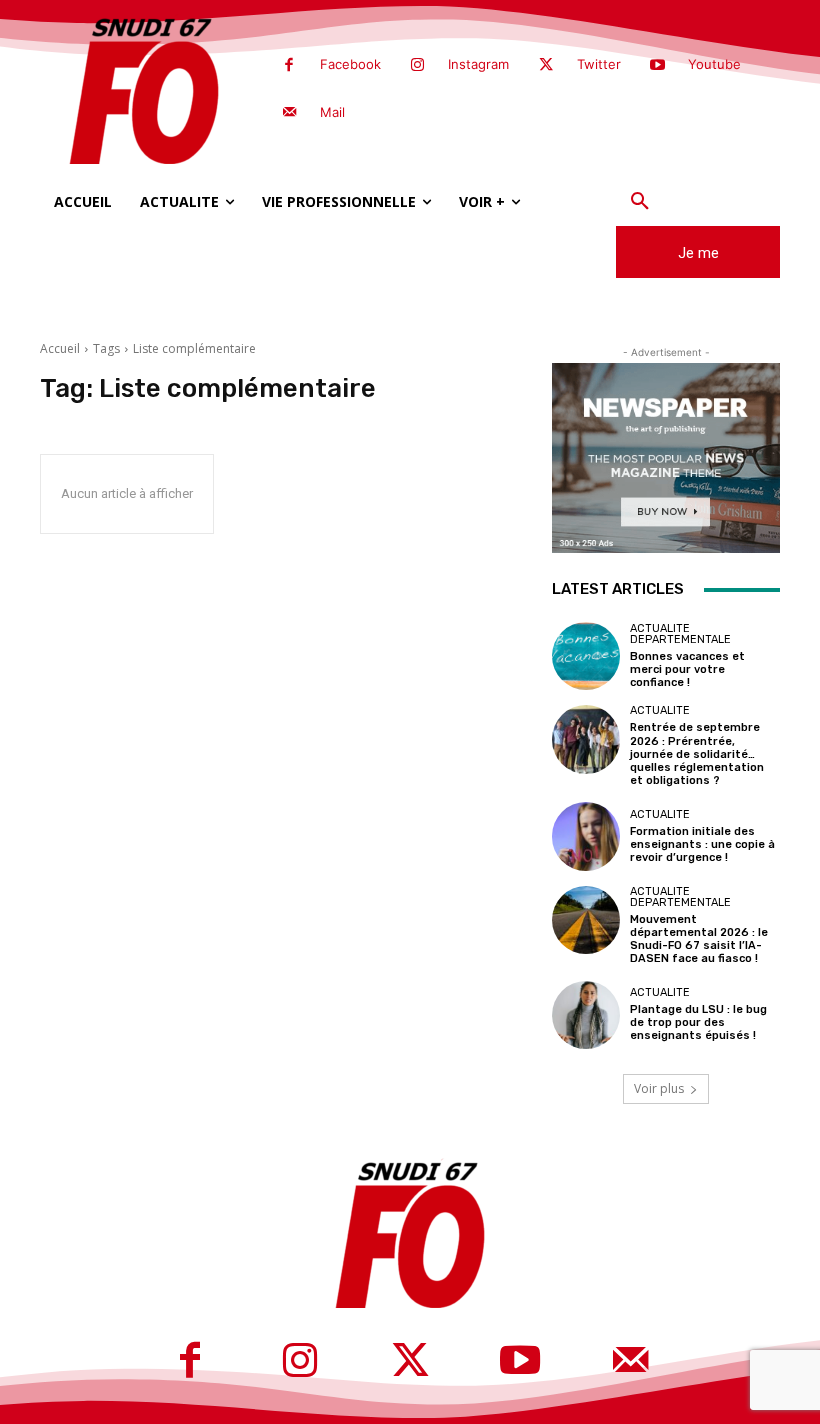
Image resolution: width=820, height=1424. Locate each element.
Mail (332, 112)
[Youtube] (658, 66)
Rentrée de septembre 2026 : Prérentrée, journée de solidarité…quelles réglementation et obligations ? (697, 754)
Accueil (60, 348)
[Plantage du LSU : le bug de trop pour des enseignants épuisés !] (586, 1015)
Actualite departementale (680, 634)
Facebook (350, 64)
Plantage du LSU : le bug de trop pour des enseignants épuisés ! (698, 1022)
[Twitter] (546, 66)
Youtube (714, 64)
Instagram (478, 64)
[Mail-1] (289, 113)
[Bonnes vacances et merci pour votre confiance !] (586, 656)
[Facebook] (289, 66)
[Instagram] (418, 66)
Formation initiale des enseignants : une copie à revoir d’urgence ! (702, 844)
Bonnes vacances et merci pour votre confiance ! (687, 669)
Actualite (660, 710)
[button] (640, 202)
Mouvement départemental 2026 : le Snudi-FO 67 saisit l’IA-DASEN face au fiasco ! (699, 939)
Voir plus (659, 1088)
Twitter (599, 64)
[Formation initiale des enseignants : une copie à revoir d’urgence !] (586, 836)
